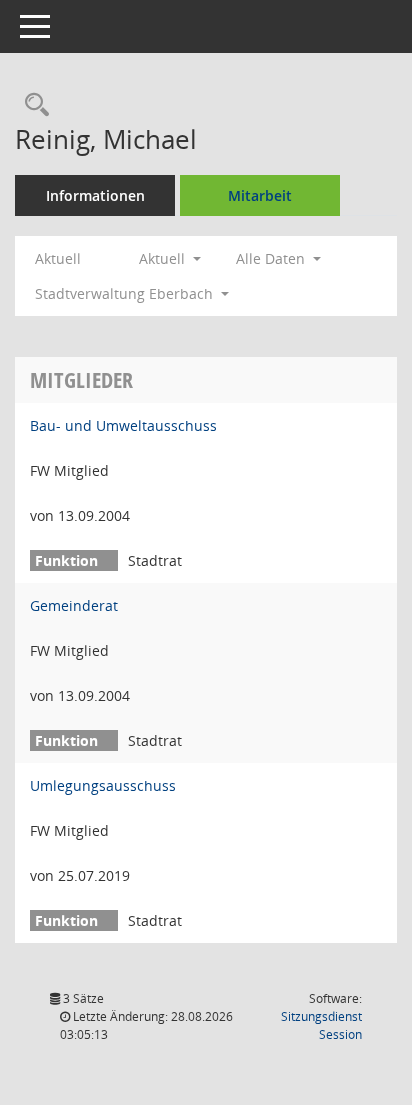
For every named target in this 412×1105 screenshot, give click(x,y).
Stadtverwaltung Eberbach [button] (126, 293)
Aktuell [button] (164, 258)
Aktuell (58, 258)
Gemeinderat (74, 605)
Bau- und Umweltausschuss (123, 425)
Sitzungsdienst (321, 1025)
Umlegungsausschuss (103, 785)
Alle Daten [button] (272, 258)
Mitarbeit (260, 195)
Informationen (95, 195)
